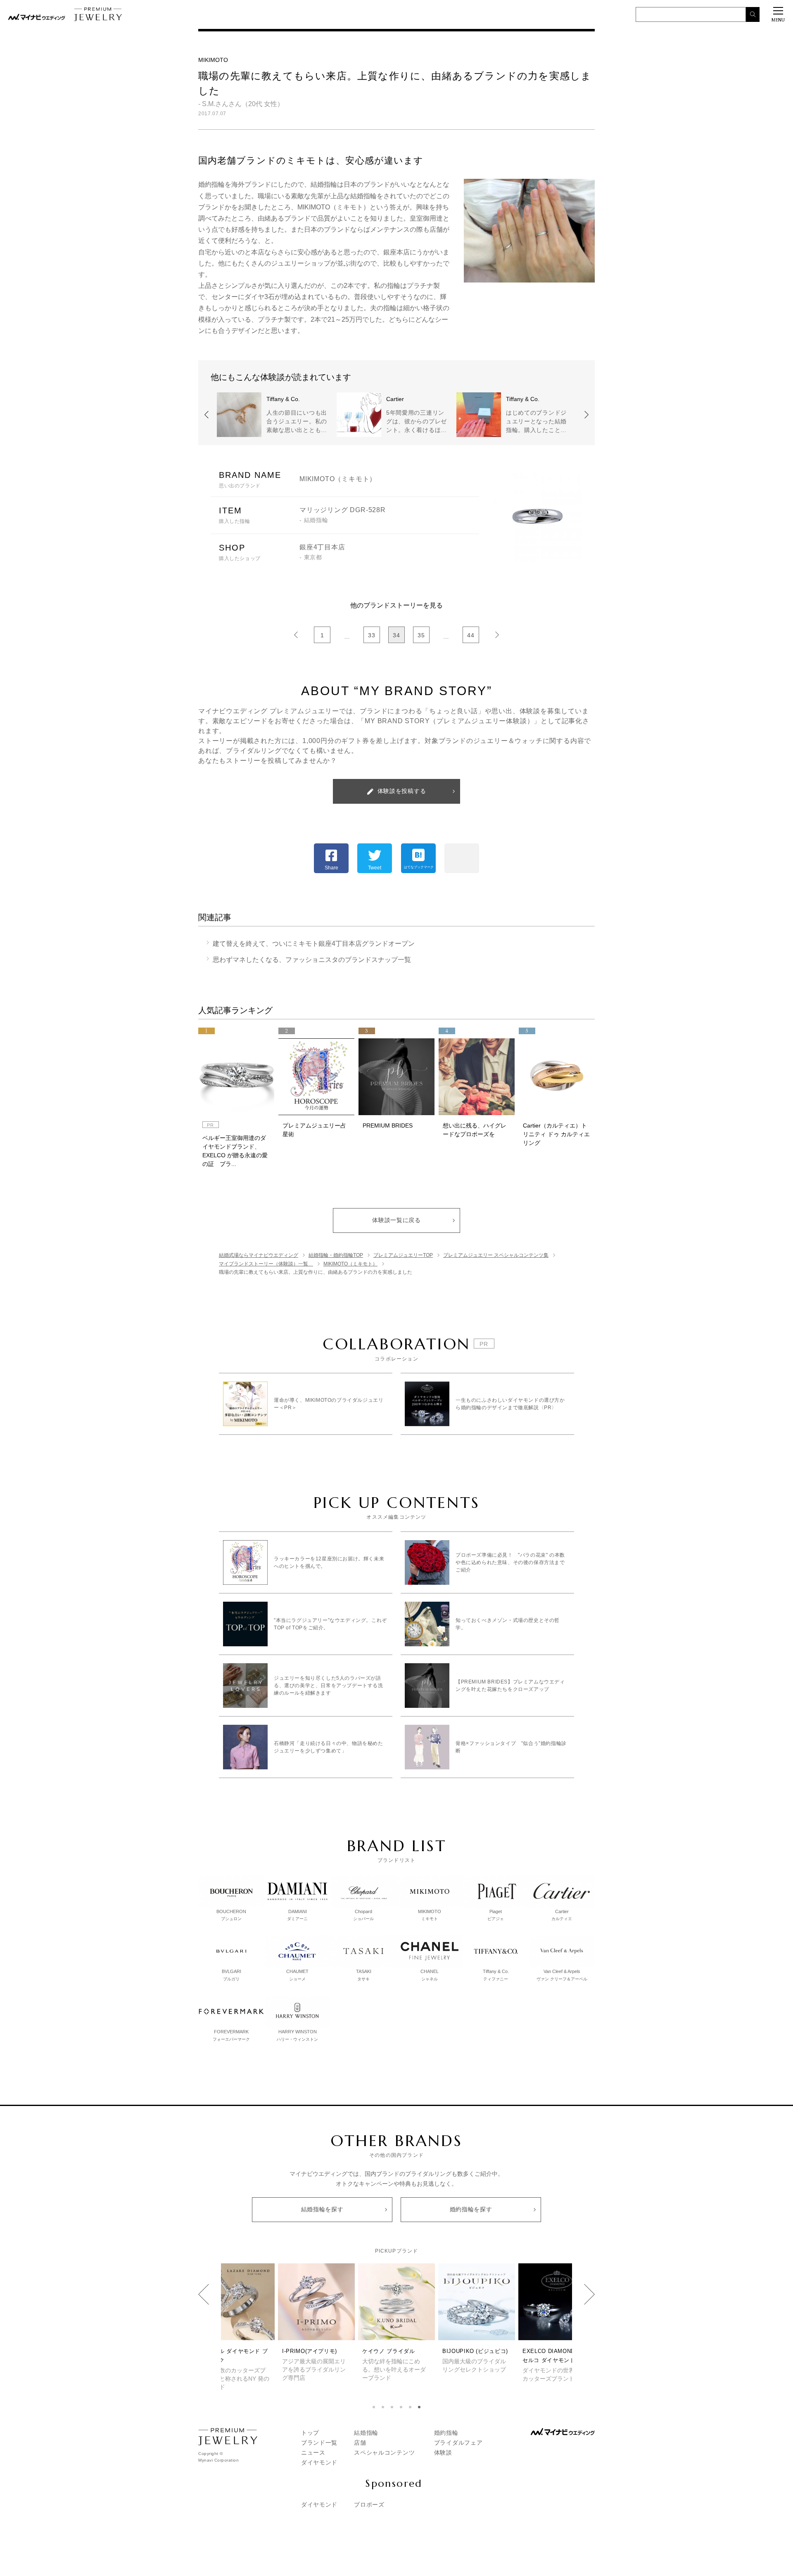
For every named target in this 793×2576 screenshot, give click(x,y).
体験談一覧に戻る (396, 1220)
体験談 (443, 2453)
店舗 (360, 2443)
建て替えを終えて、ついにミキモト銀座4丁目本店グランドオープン (317, 944)
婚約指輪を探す (471, 2209)
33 (372, 635)
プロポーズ (369, 2505)
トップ (310, 2433)
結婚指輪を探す (322, 2209)
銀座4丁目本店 (322, 547)
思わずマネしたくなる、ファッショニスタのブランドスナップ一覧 (315, 960)
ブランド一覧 (319, 2443)
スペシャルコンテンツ (384, 2453)
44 (471, 635)
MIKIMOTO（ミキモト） (338, 479)
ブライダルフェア (458, 2443)
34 (396, 635)
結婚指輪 (366, 2433)
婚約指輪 (446, 2433)
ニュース (313, 2453)
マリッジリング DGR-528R (343, 510)
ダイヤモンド (319, 2462)
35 (421, 635)
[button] (374, 2407)
